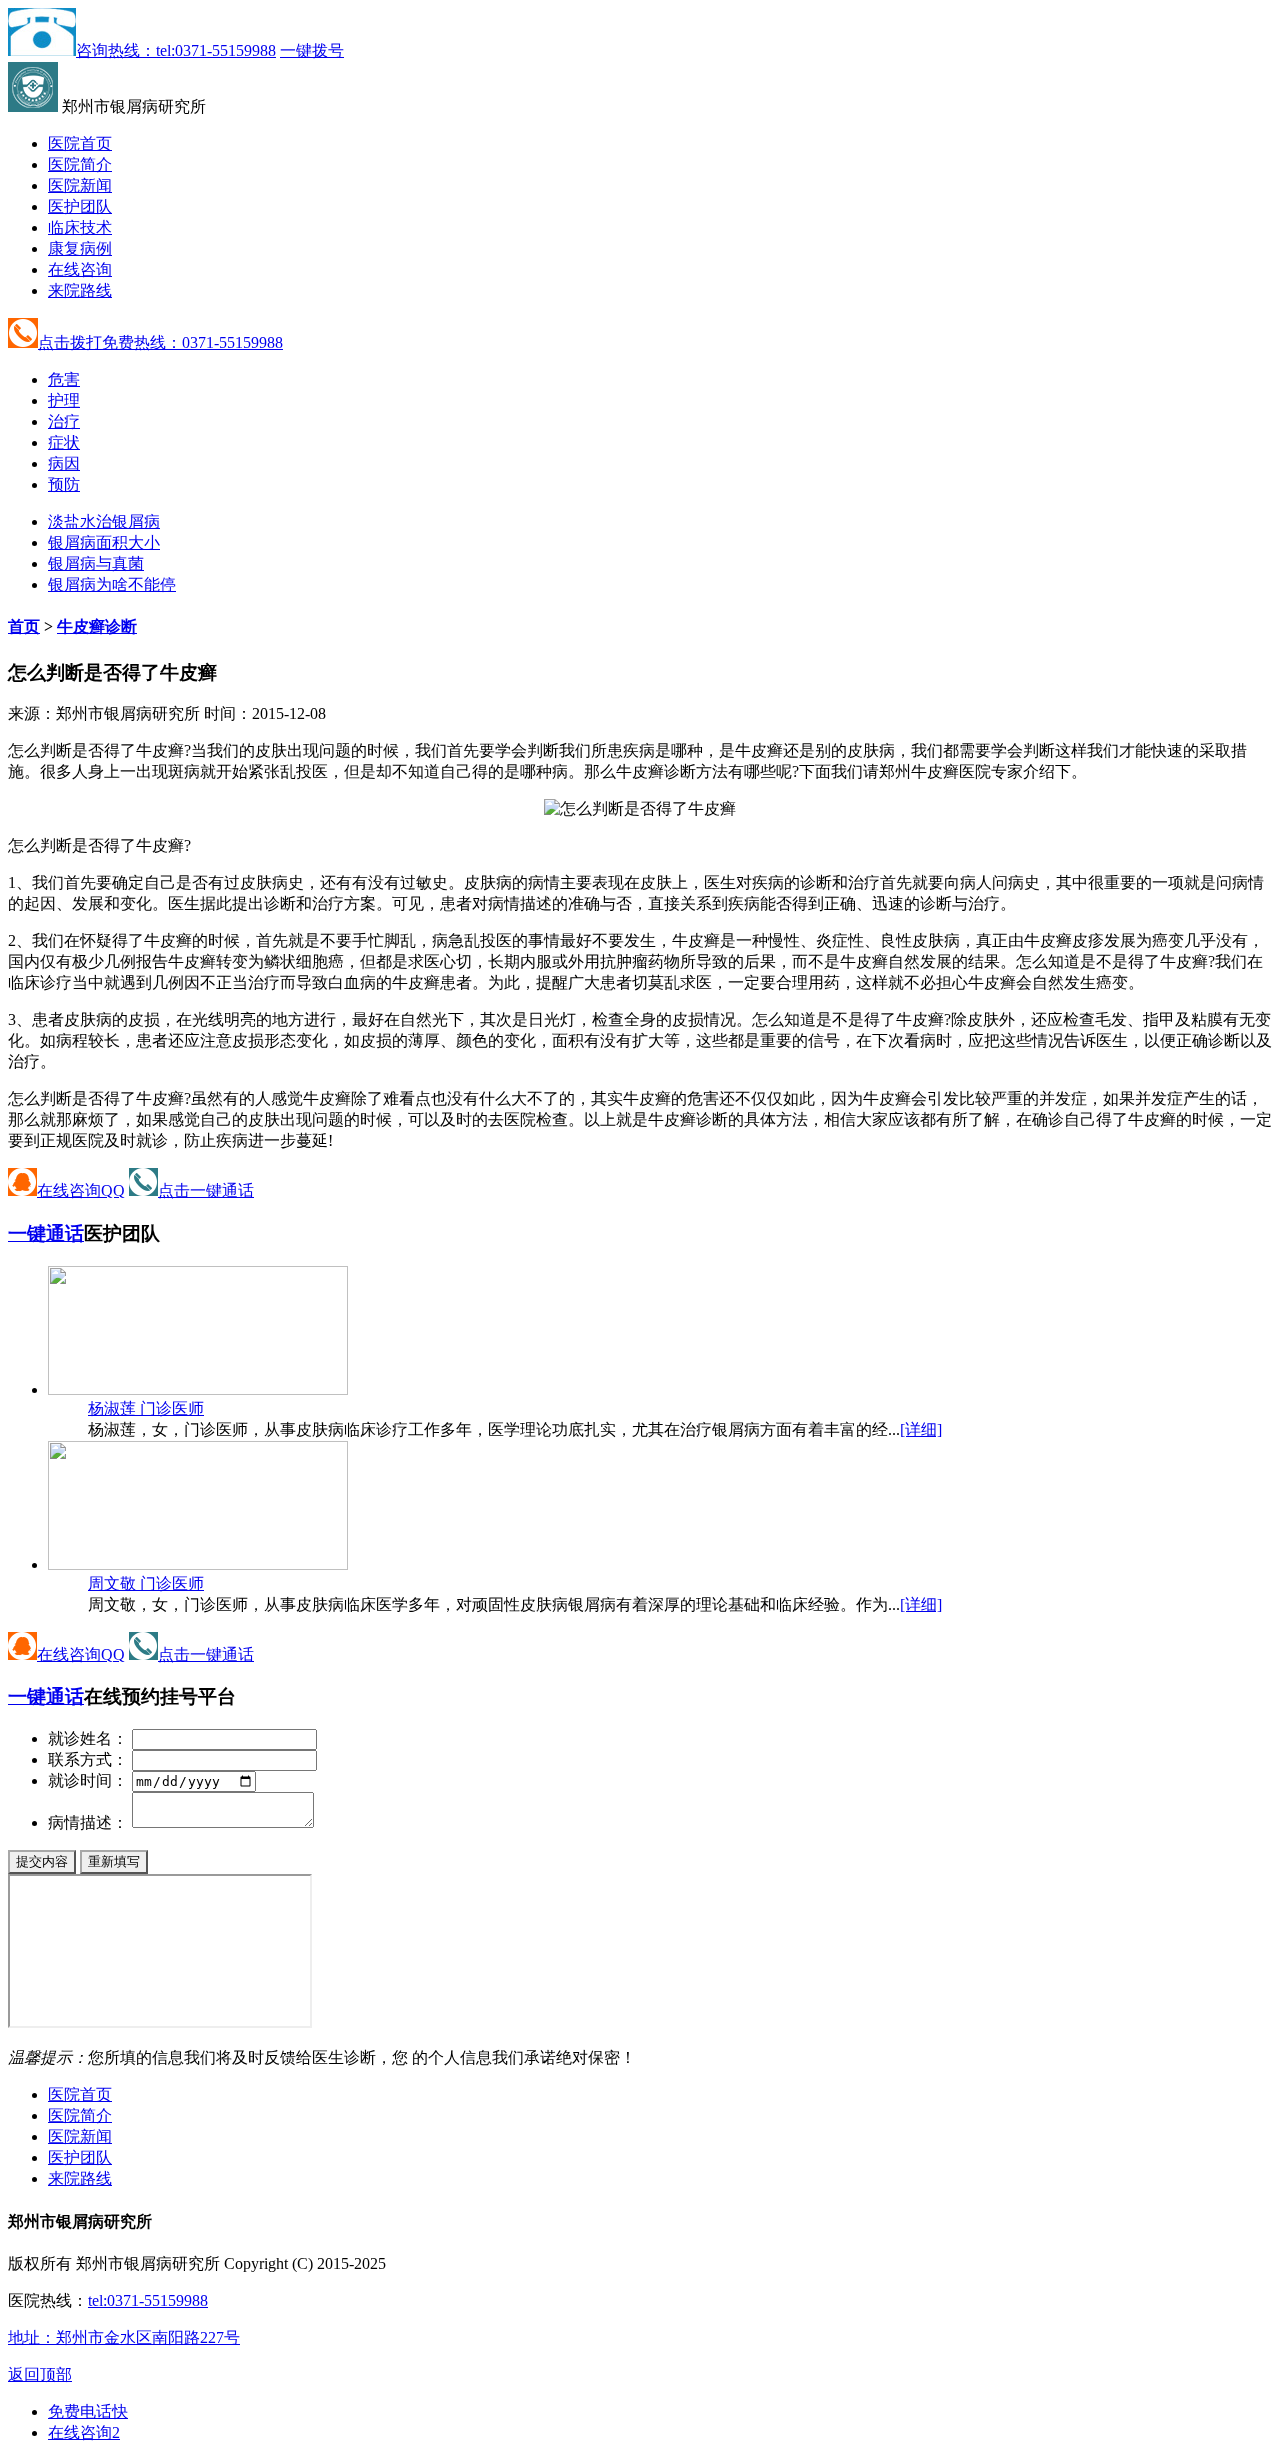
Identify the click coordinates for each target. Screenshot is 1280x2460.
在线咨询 (80, 269)
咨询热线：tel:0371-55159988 (176, 50)
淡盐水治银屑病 (104, 521)
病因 (64, 463)
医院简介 (80, 164)
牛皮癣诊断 (97, 626)
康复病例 (80, 248)
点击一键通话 (206, 1190)
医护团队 (80, 206)
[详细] (921, 1429)
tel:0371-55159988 (148, 2300)
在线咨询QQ (81, 1190)
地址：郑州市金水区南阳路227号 (124, 2337)
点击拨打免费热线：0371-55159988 (160, 342)
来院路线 (80, 290)
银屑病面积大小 (104, 542)
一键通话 (46, 1233)
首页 (24, 626)
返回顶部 (40, 2374)
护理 (64, 400)
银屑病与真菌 (96, 563)
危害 (64, 379)
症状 (64, 442)
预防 (64, 484)
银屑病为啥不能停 (112, 584)
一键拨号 (312, 50)
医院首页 (80, 143)
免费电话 (88, 2411)
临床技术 (80, 227)
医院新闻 (80, 185)
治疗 (64, 421)
